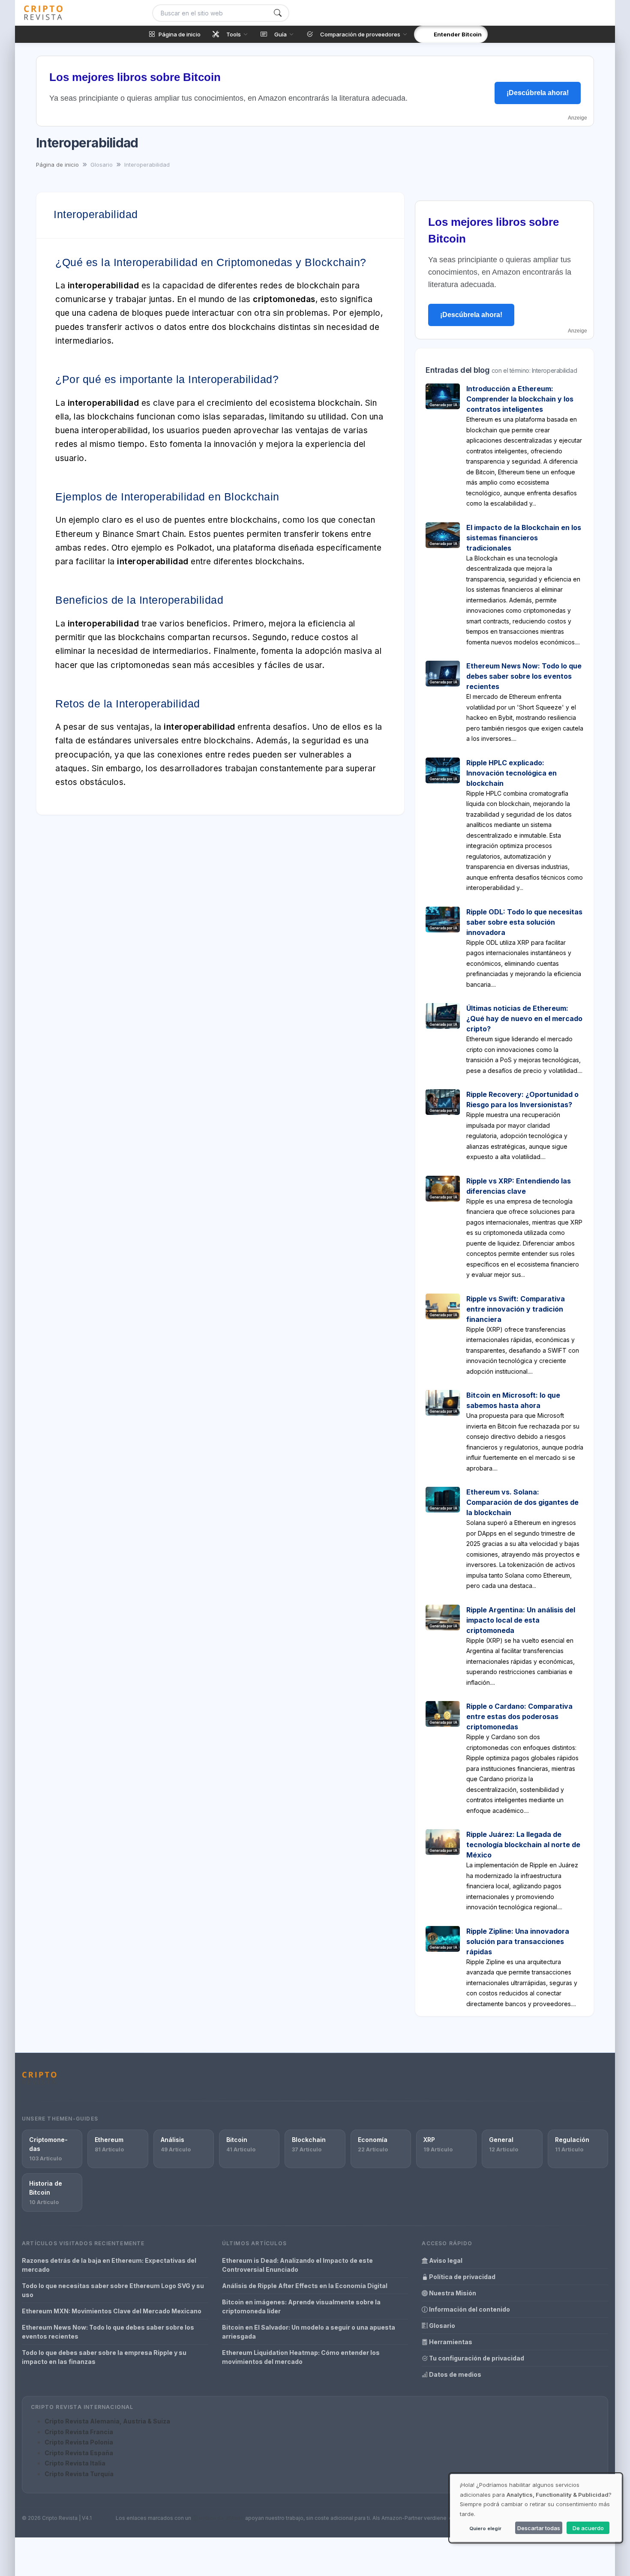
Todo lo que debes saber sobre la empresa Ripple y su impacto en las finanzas (104, 2357)
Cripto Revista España (79, 2453)
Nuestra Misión (452, 2293)
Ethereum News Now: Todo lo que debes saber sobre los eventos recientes (524, 676)
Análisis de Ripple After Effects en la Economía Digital (305, 2286)
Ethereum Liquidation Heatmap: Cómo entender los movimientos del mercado (301, 2357)
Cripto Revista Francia (79, 2432)
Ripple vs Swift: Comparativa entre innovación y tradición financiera (516, 1309)
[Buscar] (278, 13)
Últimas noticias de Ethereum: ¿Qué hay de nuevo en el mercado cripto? (524, 1018)
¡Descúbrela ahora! (538, 93)
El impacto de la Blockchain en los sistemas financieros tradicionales (524, 538)
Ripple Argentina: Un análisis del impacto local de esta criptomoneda (521, 1620)
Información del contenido (469, 2309)
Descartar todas (539, 2528)
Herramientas (450, 2342)
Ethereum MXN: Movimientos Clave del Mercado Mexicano (112, 2311)
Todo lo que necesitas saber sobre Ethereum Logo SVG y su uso (113, 2290)
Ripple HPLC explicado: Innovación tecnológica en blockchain (511, 773)
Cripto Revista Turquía (79, 2474)
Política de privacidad (462, 2277)
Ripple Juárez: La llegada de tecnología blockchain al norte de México (523, 1845)
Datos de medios (454, 2374)
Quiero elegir (485, 2528)
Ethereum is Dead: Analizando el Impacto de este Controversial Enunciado (297, 2265)
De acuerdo (588, 2528)
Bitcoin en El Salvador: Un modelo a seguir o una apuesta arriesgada (309, 2332)
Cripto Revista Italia (75, 2463)
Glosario (441, 2326)
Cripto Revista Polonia (79, 2442)
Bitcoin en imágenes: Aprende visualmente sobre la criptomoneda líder (301, 2306)
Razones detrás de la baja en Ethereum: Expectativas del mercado (109, 2265)
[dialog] (536, 2508)
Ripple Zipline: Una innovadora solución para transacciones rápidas (518, 1941)
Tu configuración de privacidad (476, 2358)
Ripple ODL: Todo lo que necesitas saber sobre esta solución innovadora (524, 922)
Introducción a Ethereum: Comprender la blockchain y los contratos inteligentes (520, 399)
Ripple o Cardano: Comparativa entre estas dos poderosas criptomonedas (519, 1716)
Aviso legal (445, 2260)
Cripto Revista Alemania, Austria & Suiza (107, 2421)
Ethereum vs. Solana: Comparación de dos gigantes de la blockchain (522, 1502)
